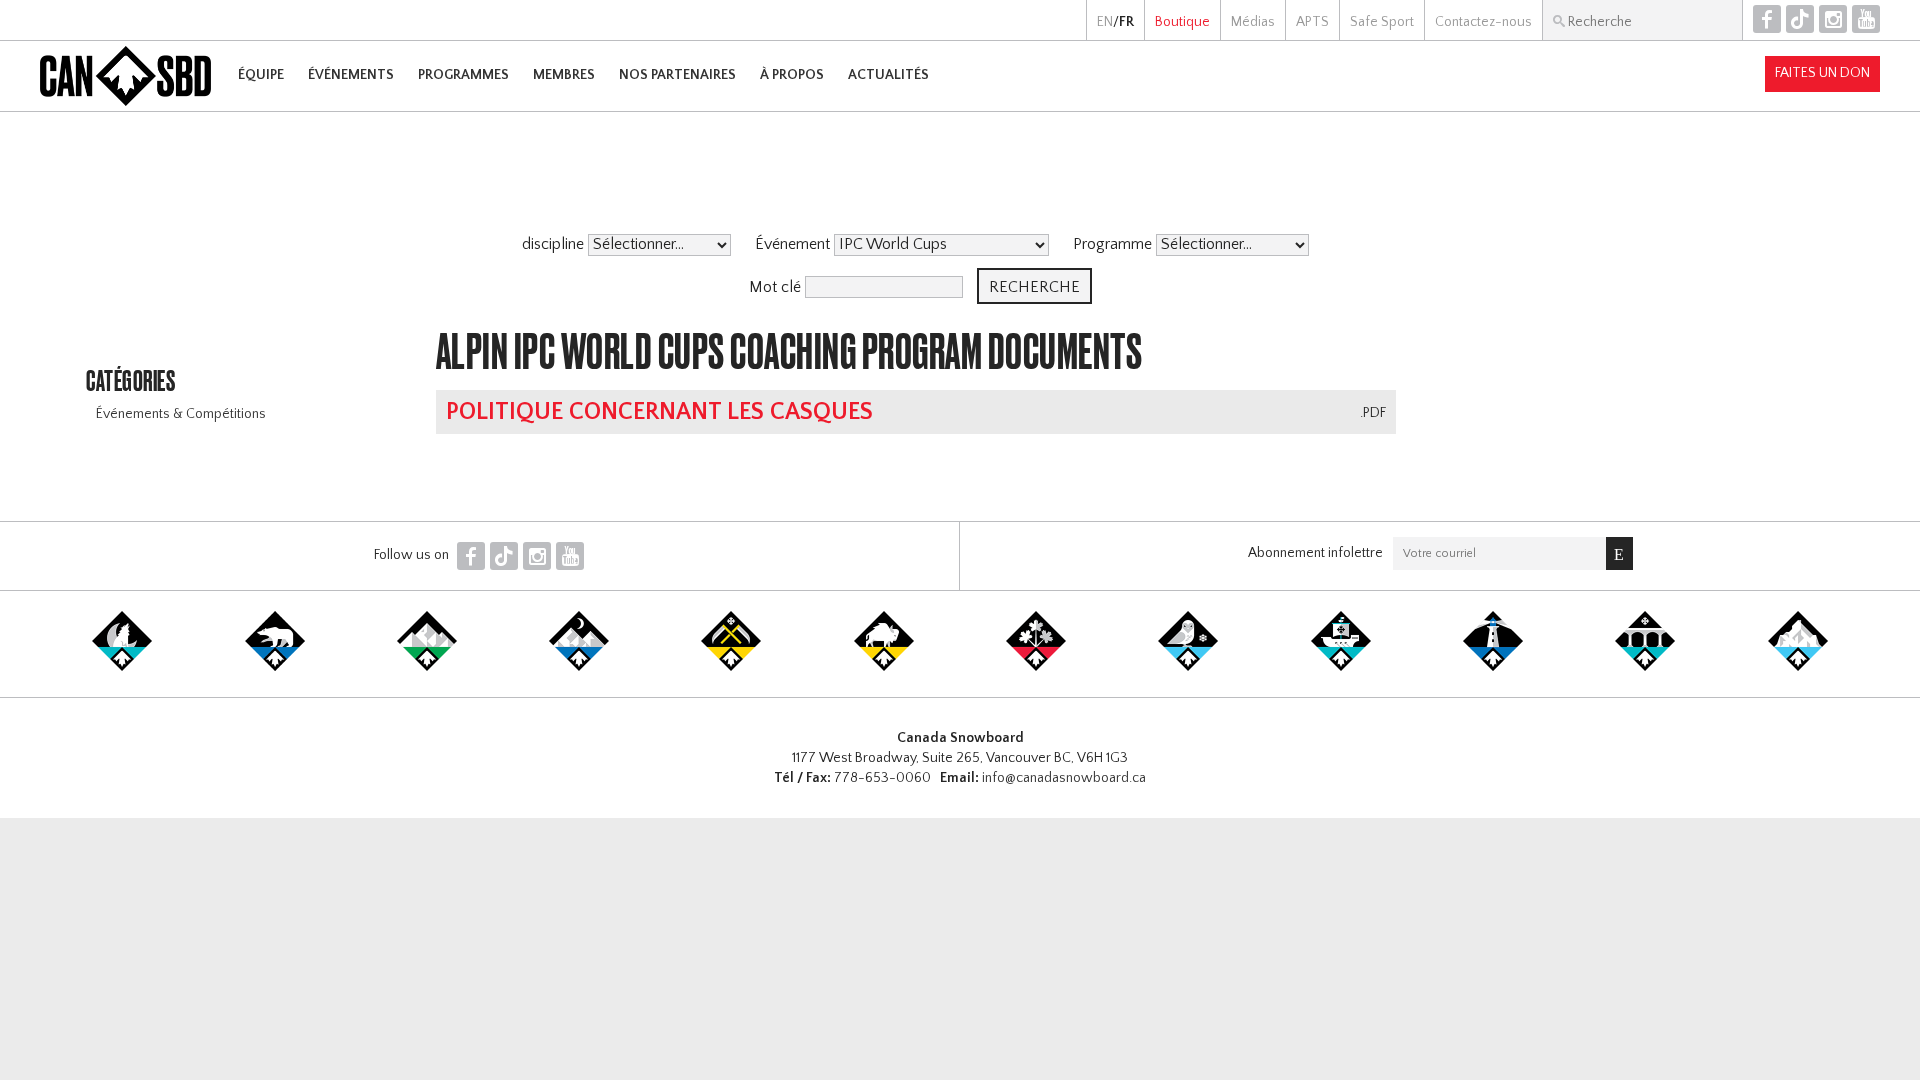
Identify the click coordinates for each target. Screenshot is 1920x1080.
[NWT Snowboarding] (275, 667)
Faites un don (1822, 73)
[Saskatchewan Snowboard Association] (731, 667)
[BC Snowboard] (427, 667)
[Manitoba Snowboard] (884, 667)
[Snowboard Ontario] (1036, 667)
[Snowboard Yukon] (122, 667)
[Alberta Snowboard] (579, 667)
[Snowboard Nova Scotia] (1493, 667)
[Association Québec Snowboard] (1188, 667)
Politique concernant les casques (659, 412)
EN (1105, 22)
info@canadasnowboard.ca (1064, 778)
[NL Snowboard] (1798, 667)
